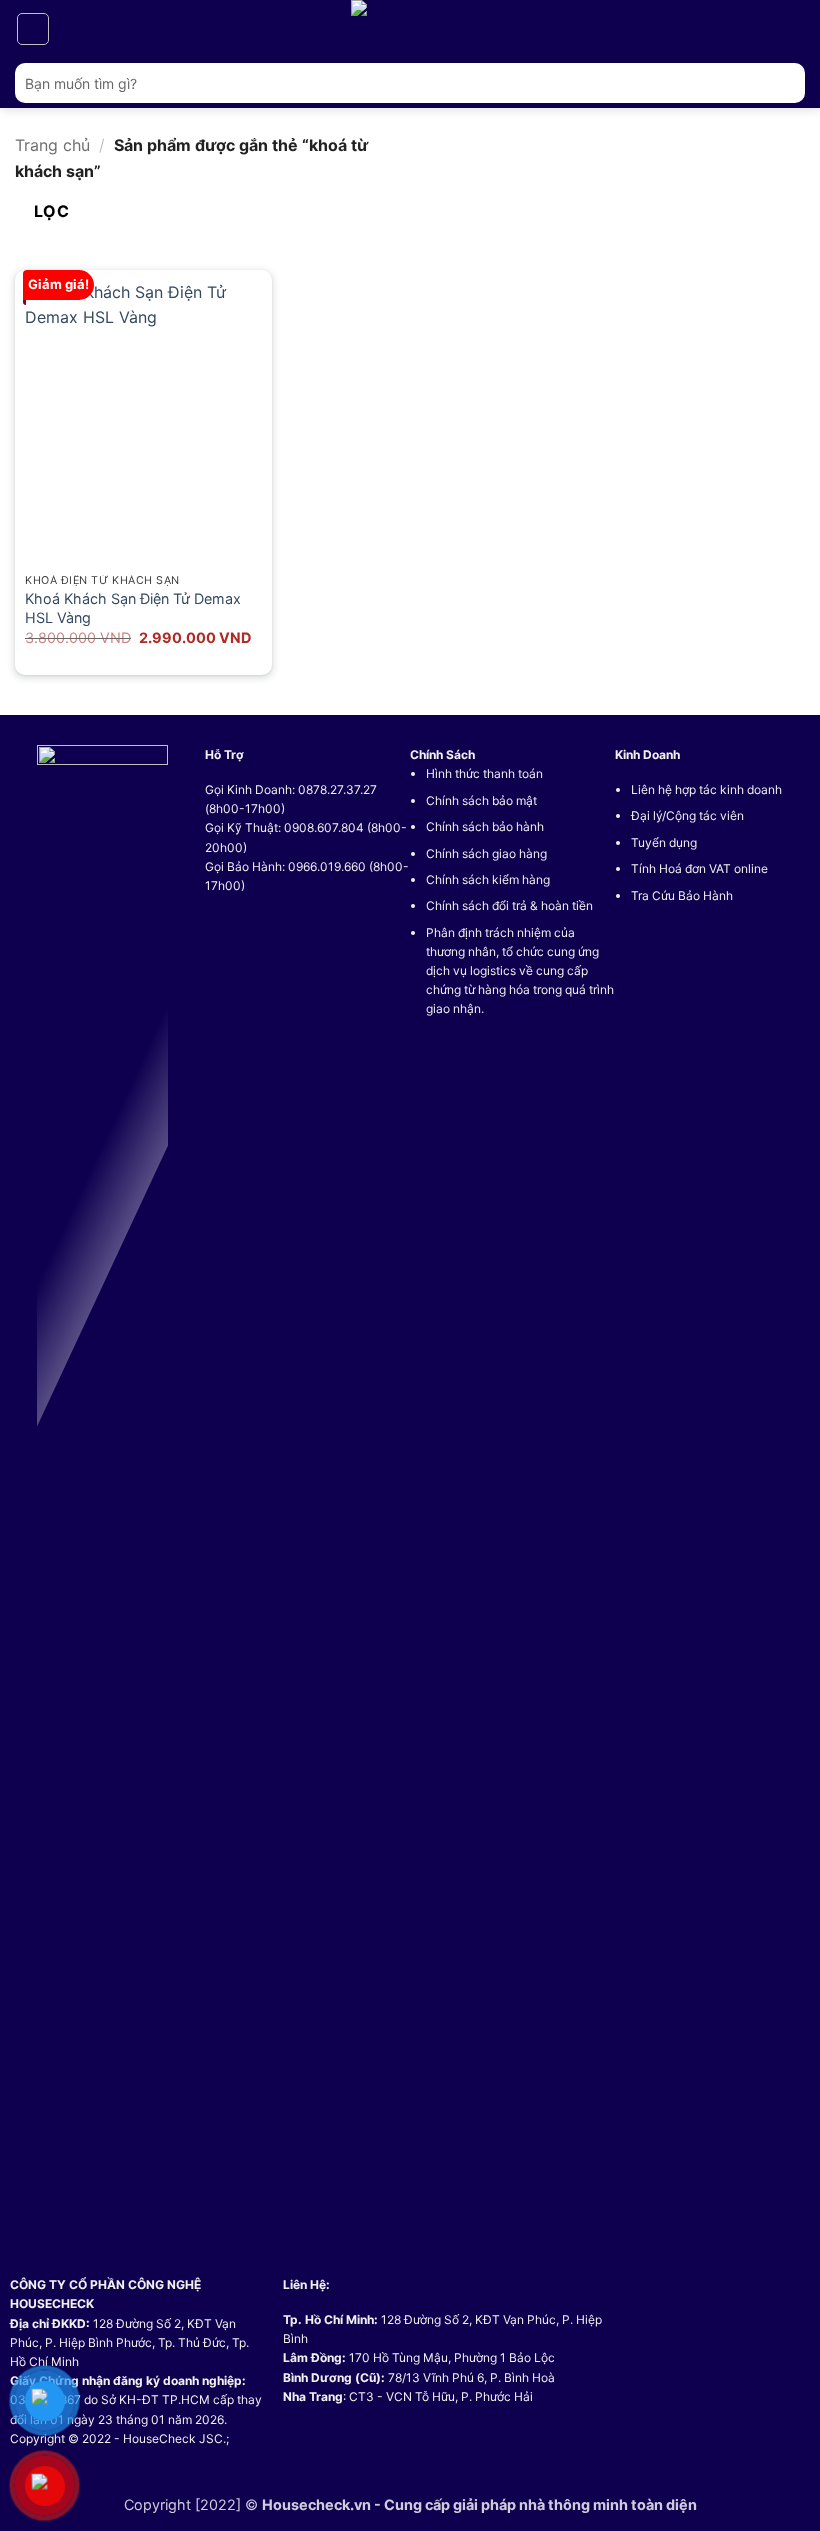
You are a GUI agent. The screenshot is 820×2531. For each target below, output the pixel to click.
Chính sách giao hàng (486, 853)
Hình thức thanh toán (484, 773)
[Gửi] (781, 82)
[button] (33, 29)
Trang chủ (52, 145)
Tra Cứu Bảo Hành (682, 895)
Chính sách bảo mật (481, 800)
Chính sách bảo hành (485, 826)
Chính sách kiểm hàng (488, 879)
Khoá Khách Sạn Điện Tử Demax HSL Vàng (133, 608)
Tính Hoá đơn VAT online (699, 868)
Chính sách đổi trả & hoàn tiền (509, 905)
